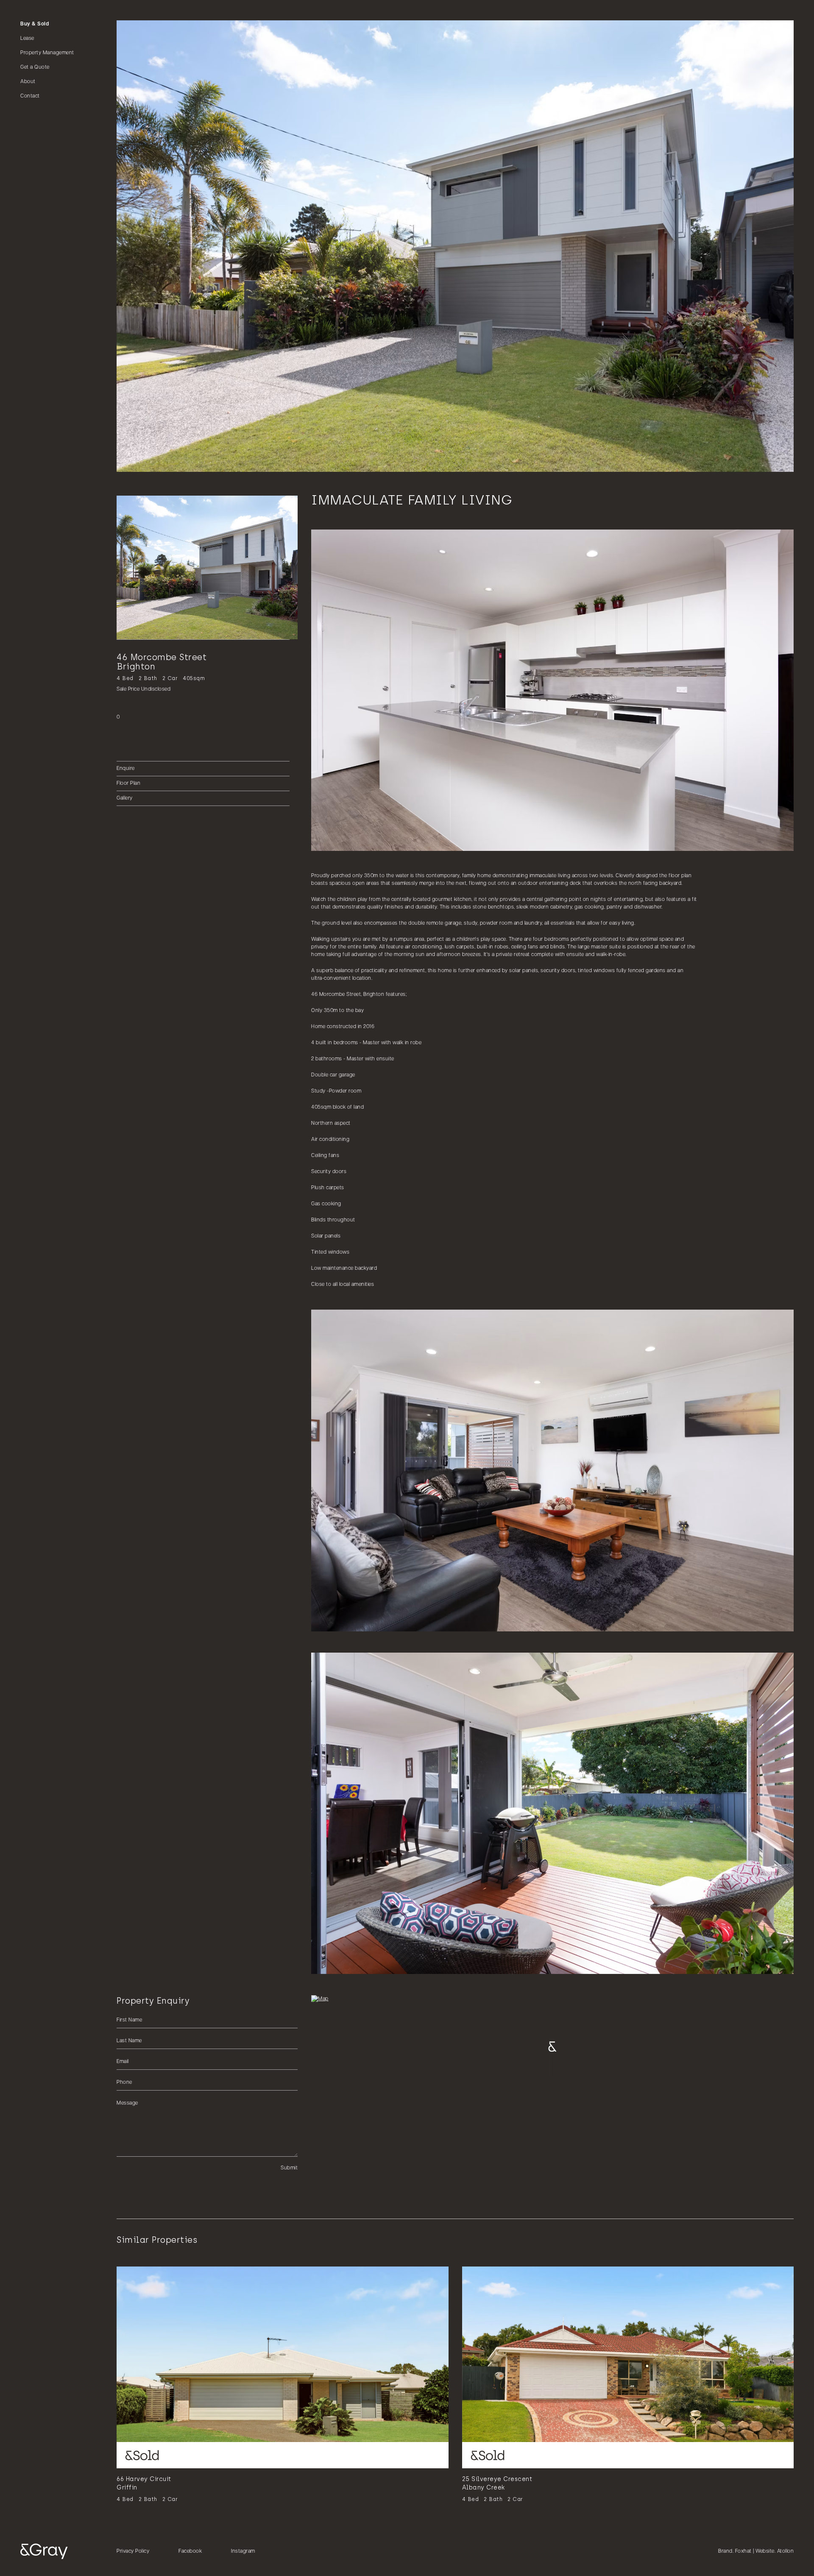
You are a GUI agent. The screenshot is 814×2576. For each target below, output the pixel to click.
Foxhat (743, 2551)
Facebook (190, 2551)
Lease (27, 39)
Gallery (125, 798)
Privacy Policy (133, 2551)
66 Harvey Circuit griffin (144, 2483)
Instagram (243, 2551)
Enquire (126, 769)
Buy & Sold (35, 24)
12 (192, 461)
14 (203, 461)
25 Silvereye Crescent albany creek (497, 2483)
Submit (289, 2168)
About (28, 82)
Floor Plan (128, 783)
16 (215, 461)
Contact (30, 96)
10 (180, 461)
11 (186, 461)
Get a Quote (35, 67)
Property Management (47, 53)
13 (198, 461)
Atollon (786, 2551)
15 (209, 461)
